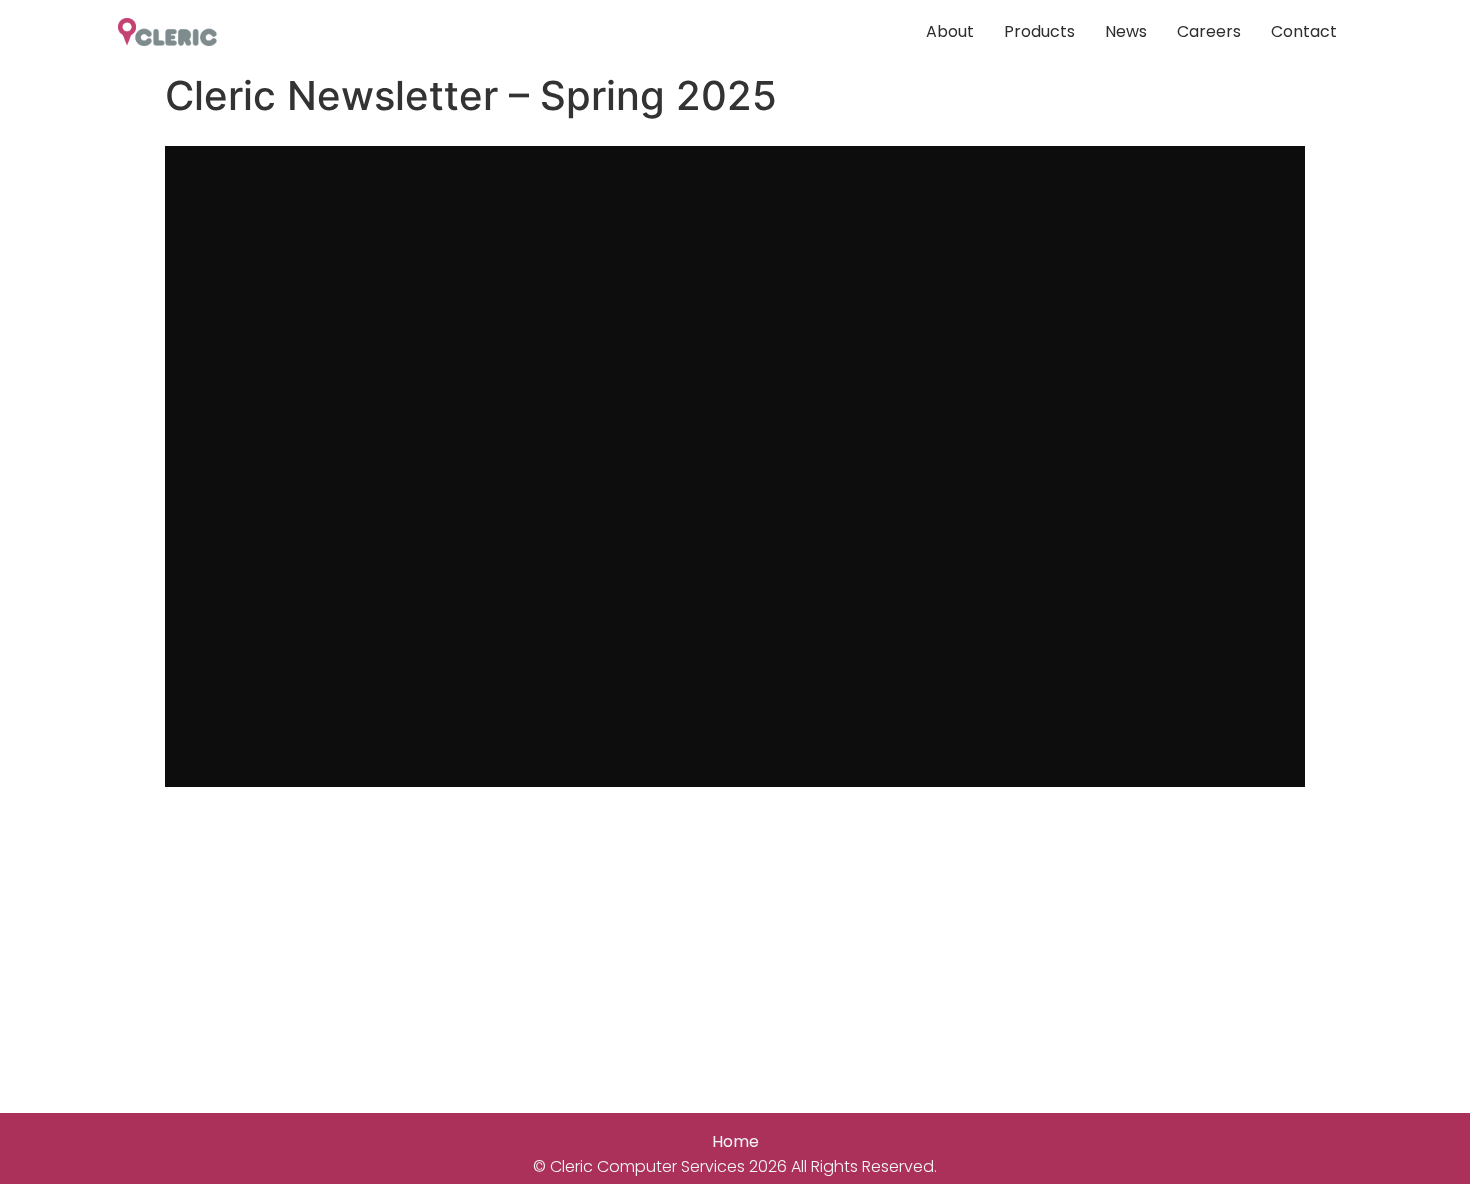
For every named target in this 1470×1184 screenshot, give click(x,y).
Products (1039, 31)
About (950, 31)
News (1126, 31)
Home (735, 1141)
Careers (1209, 31)
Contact (1304, 31)
